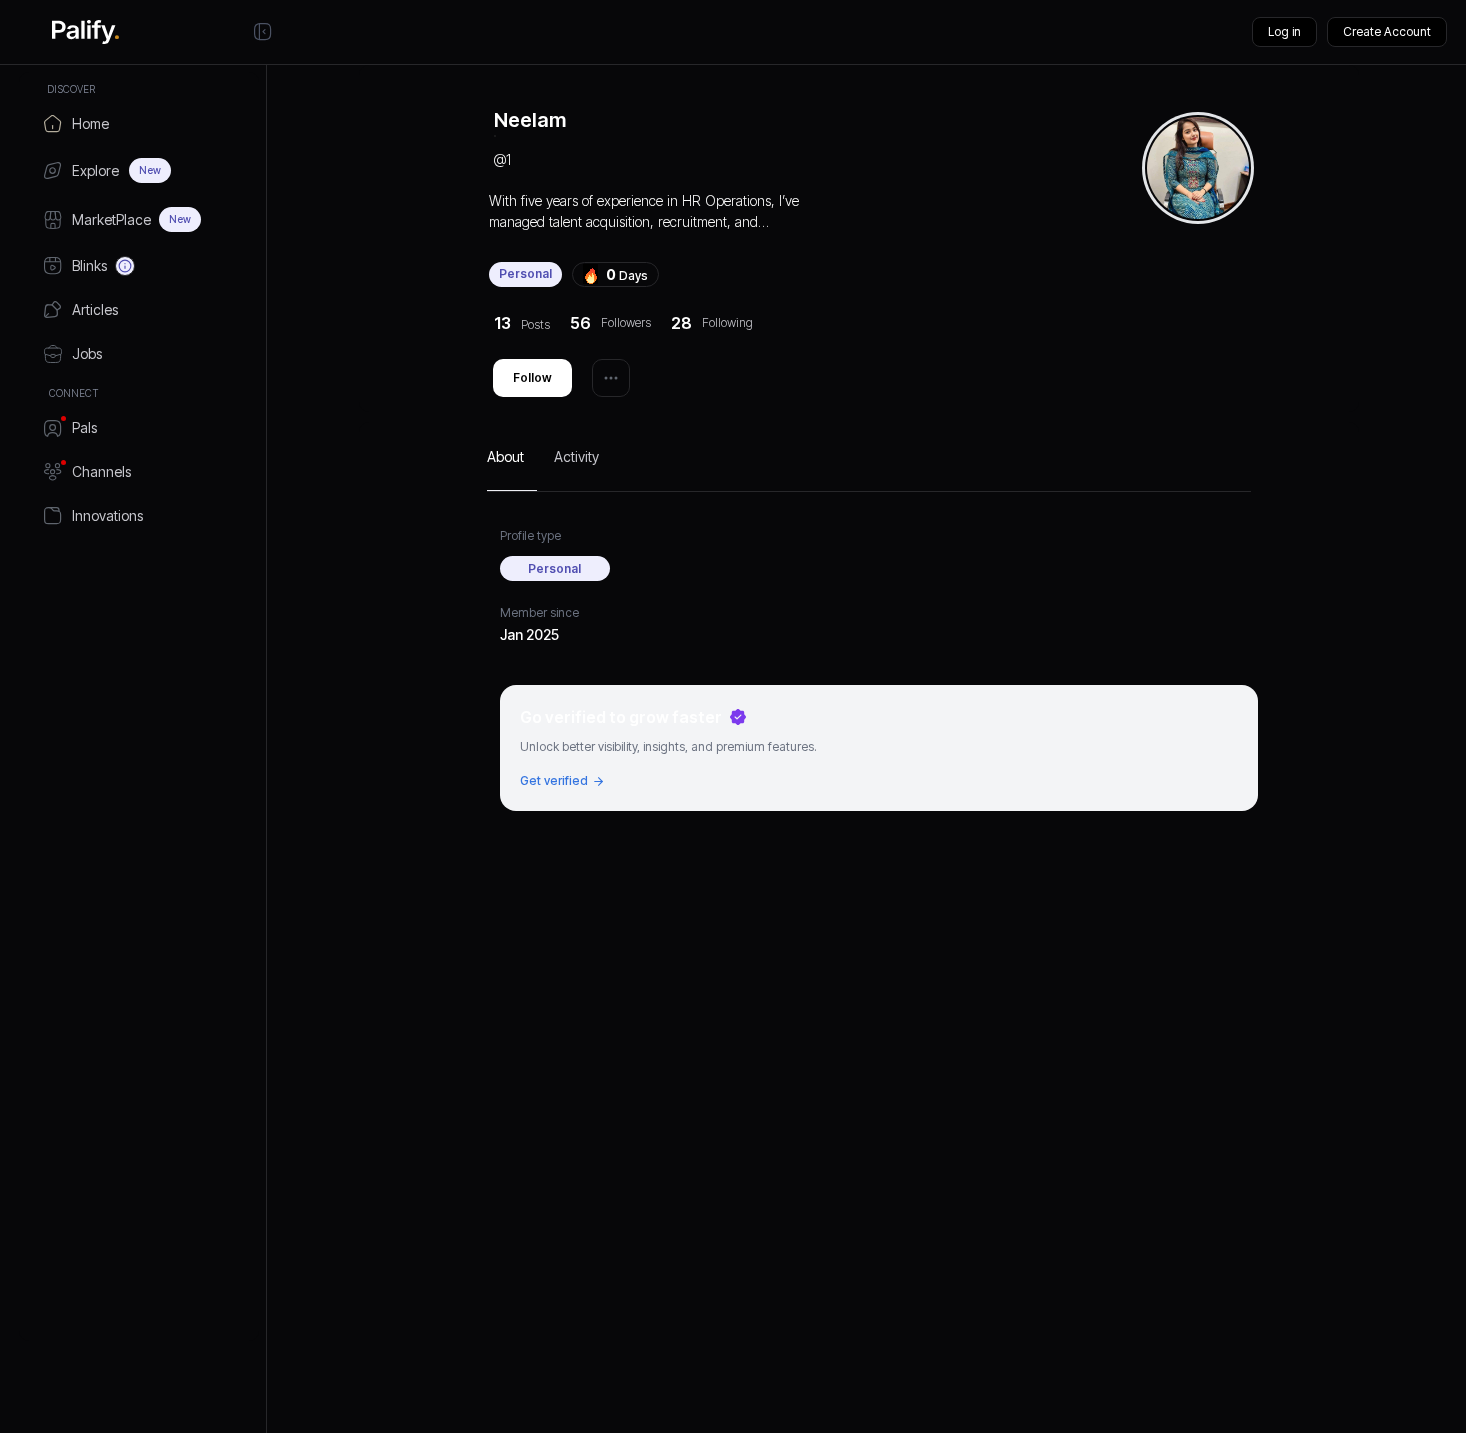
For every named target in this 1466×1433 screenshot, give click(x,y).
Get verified (554, 780)
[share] (611, 378)
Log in (1284, 31)
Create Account (1387, 31)
